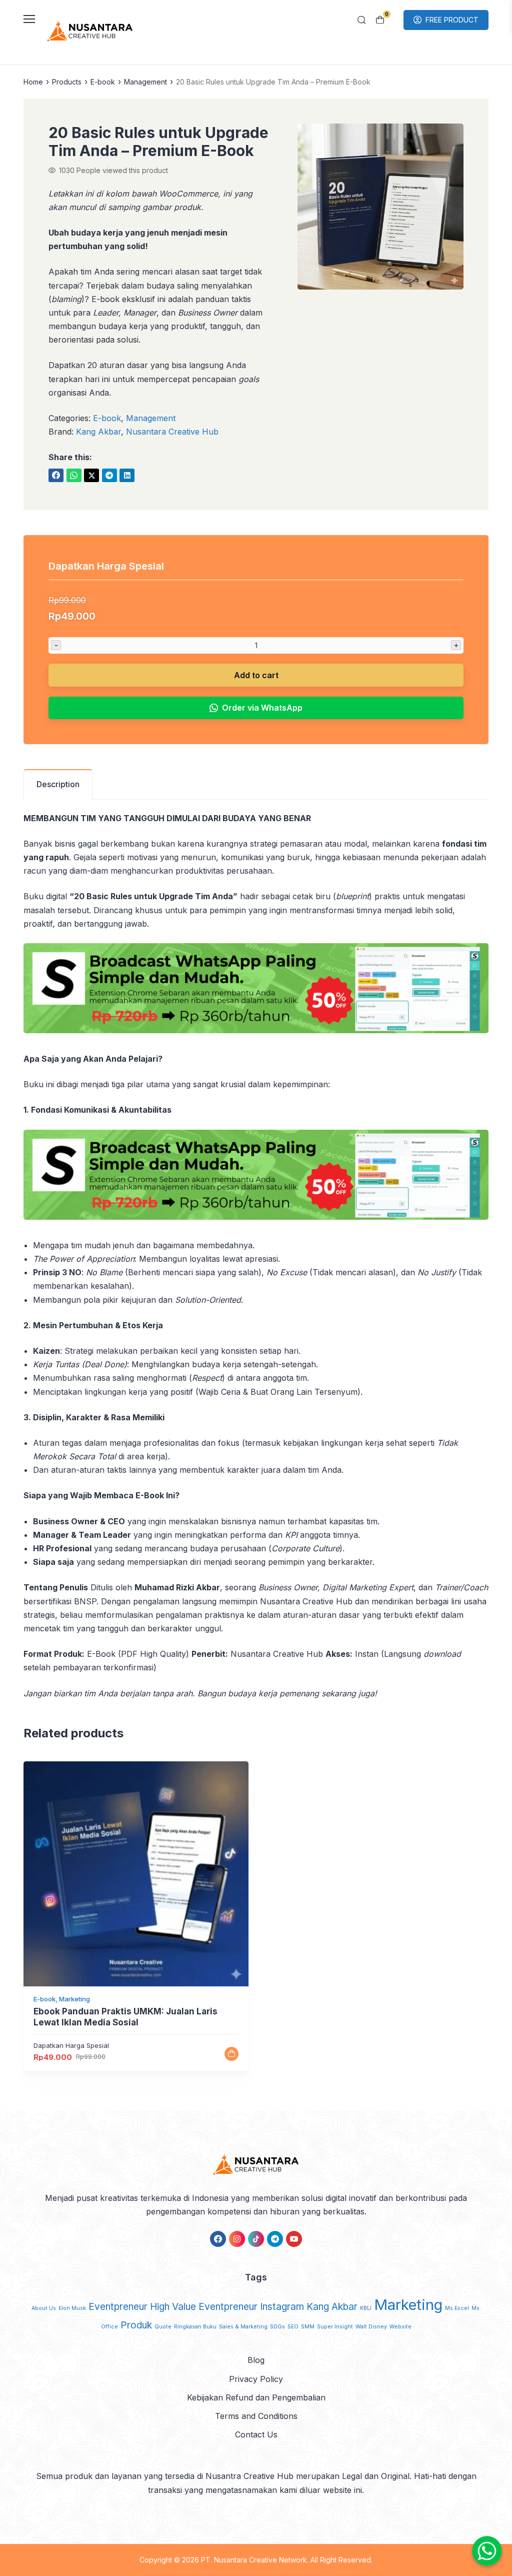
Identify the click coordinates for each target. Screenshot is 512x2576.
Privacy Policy (256, 2379)
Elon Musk (72, 2308)
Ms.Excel (457, 2308)
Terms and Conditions (256, 2416)
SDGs (277, 2327)
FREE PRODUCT (452, 20)
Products (67, 82)
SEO (293, 2327)
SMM (308, 2327)
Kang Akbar (98, 432)
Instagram (282, 2307)
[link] (56, 475)
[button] (380, 209)
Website (400, 2327)
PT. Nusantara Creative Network (254, 2560)
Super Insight (335, 2327)
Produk (136, 2325)
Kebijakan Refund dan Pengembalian (256, 2397)
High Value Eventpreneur (204, 2307)
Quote (163, 2327)
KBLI (366, 2308)
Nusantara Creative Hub (172, 432)
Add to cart (256, 675)
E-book (103, 82)
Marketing (408, 2305)
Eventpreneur (118, 2307)
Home (33, 82)
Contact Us (256, 2434)
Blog (256, 2360)
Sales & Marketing (243, 2327)
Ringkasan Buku (195, 2327)
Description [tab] (58, 784)
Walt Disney (371, 2327)
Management (145, 82)
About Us (44, 2308)
